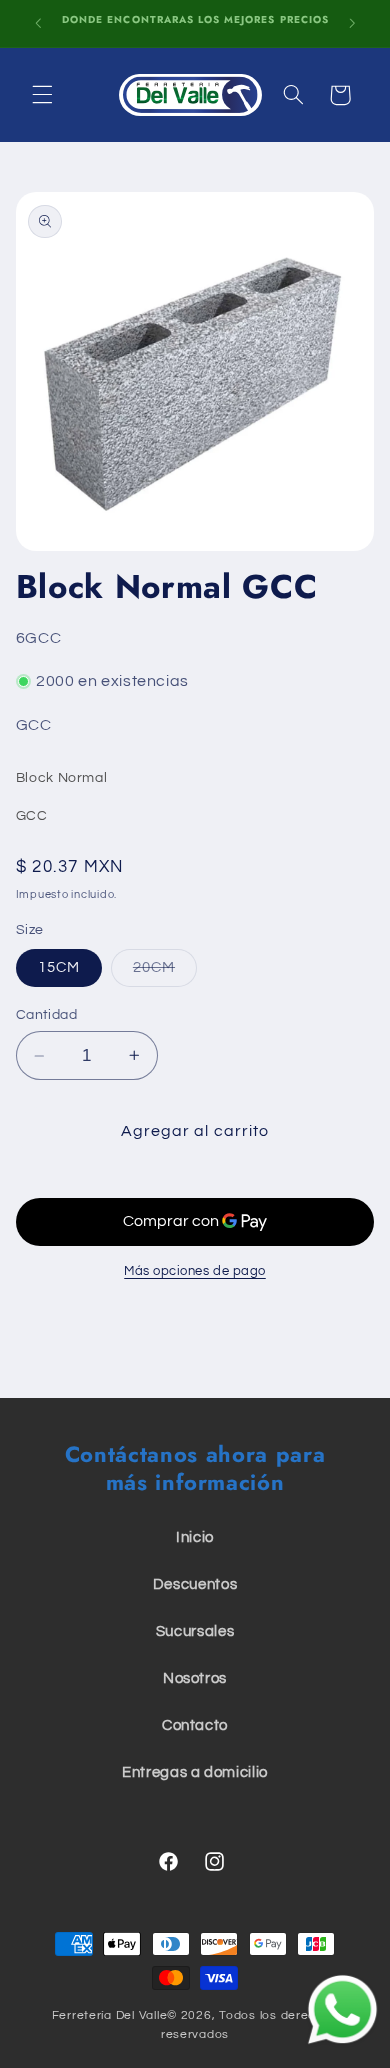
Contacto (195, 1725)
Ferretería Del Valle (110, 2015)
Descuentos (195, 1584)
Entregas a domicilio (195, 1772)
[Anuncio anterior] (38, 23)
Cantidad (46, 1015)
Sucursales (195, 1631)
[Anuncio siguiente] (352, 23)
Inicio (195, 1537)
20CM (165, 973)
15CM (59, 967)
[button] (42, 95)
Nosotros (195, 1678)
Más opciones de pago (195, 1271)
